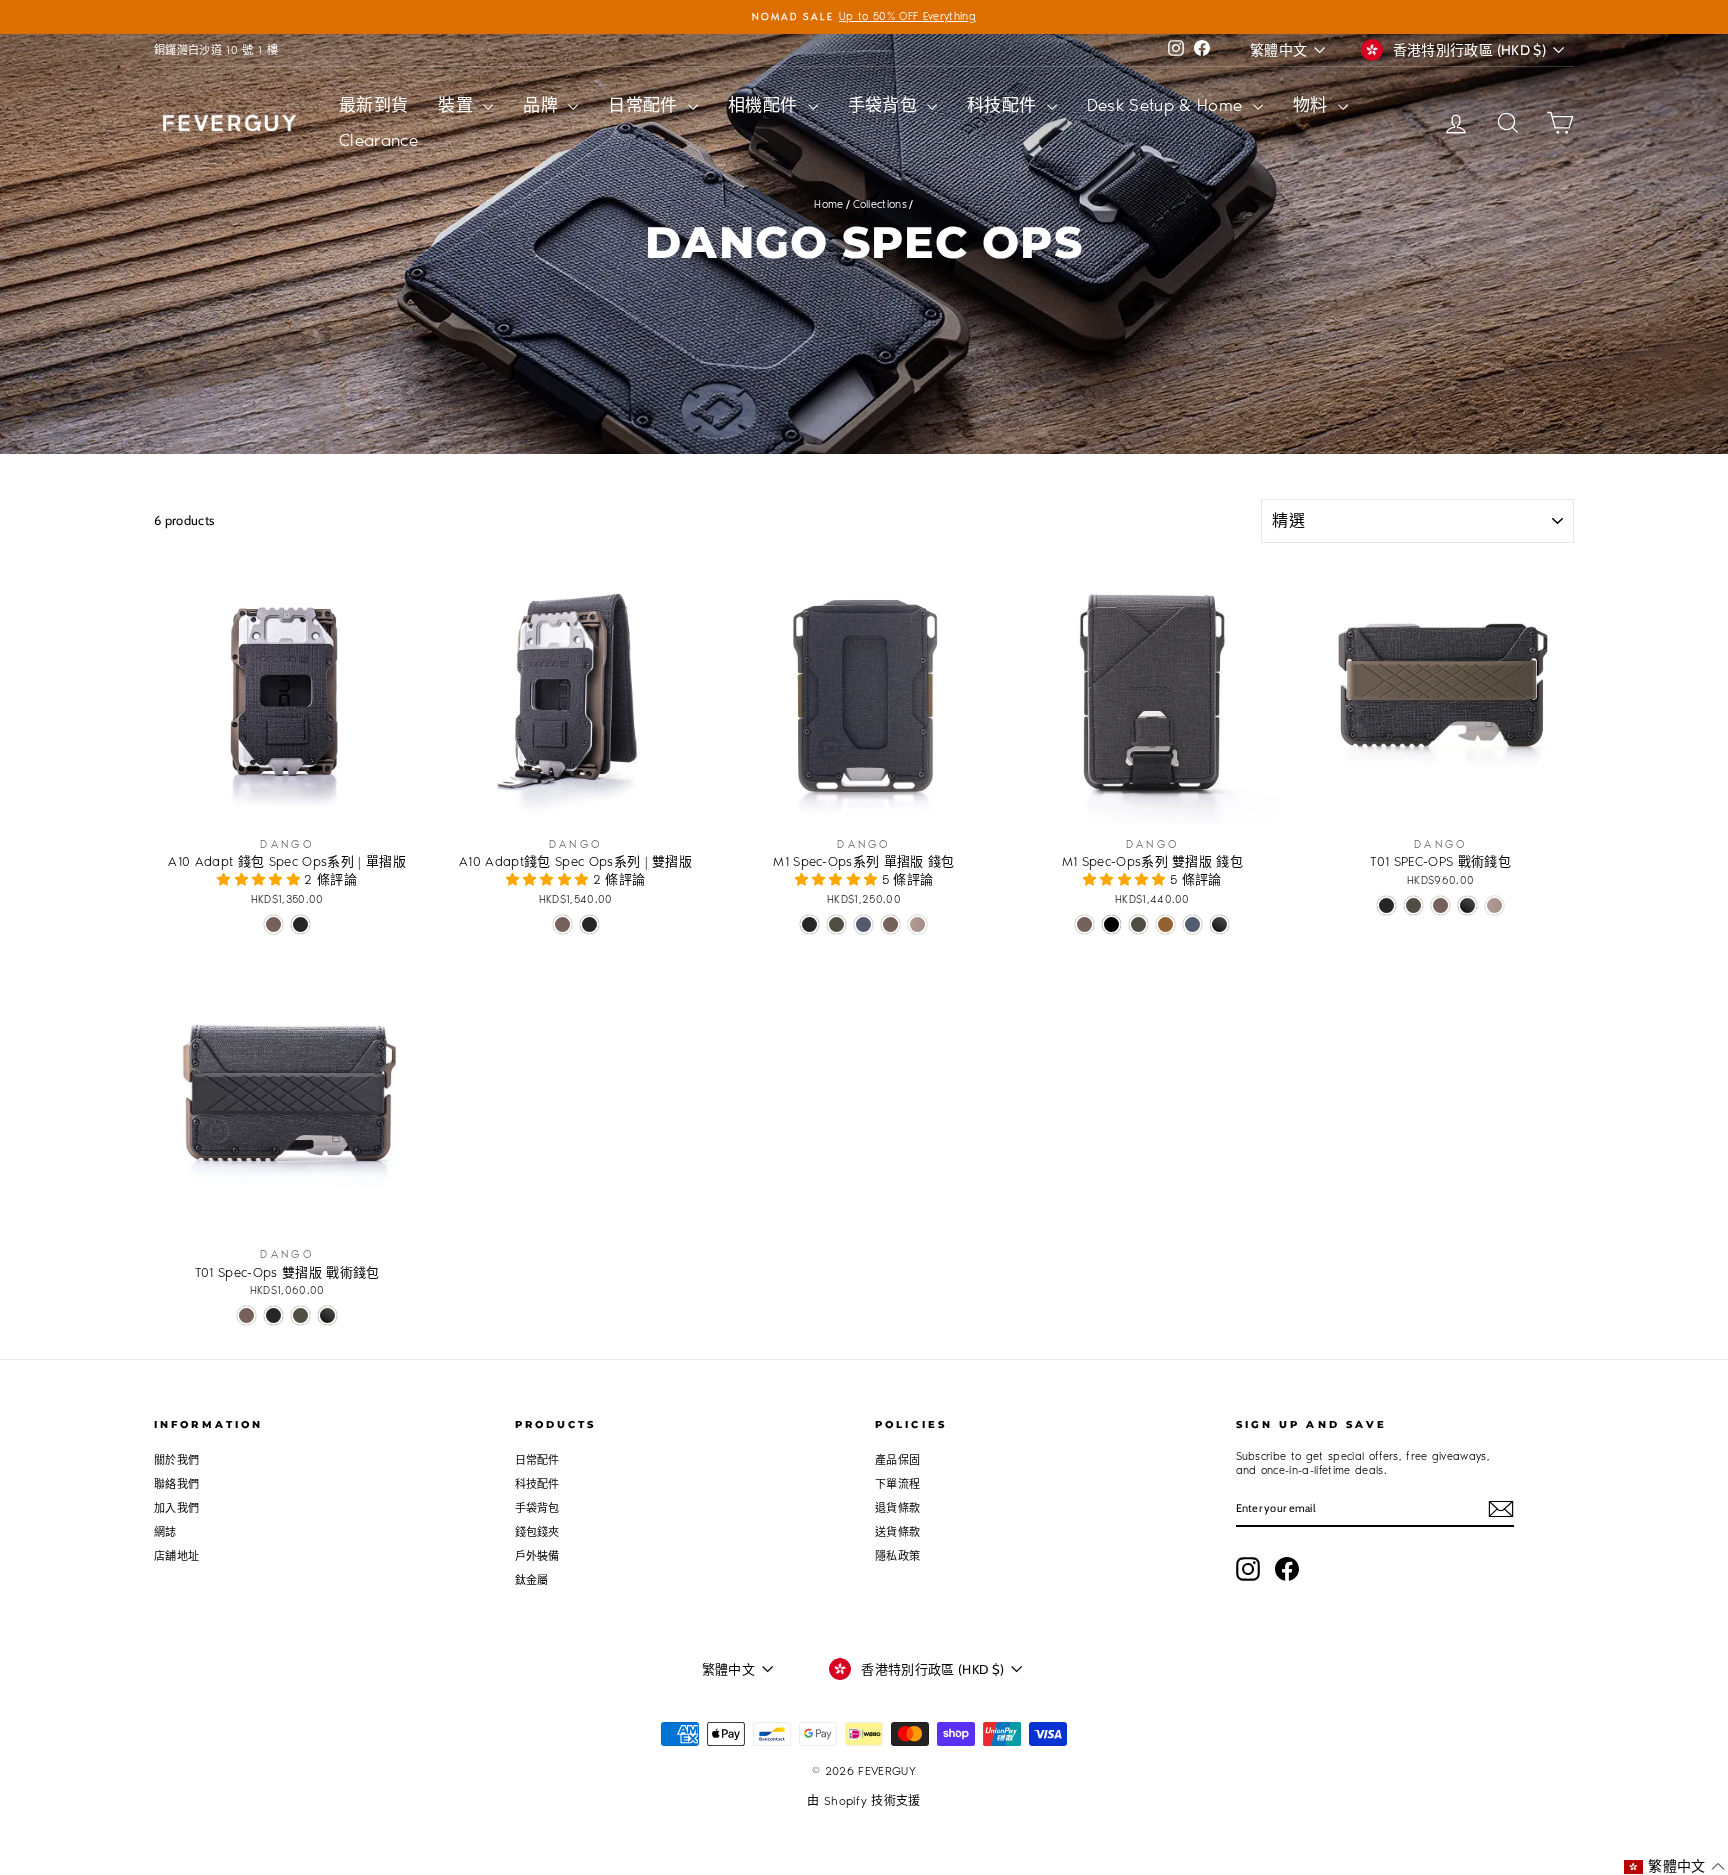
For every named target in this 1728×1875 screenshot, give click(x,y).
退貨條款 (897, 1508)
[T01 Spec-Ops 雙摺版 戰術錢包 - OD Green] (300, 1315)
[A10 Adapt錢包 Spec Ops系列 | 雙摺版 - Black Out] (589, 924)
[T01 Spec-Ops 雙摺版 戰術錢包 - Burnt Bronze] (246, 1315)
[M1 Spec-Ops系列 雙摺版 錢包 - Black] (1111, 924)
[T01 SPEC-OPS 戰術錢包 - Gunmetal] (1467, 905)
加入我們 (176, 1508)
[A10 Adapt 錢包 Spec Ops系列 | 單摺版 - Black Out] (300, 924)
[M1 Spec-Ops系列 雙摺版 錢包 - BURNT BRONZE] (1084, 924)
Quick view (287, 804)
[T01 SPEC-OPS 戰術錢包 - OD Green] (1413, 905)
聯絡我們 (176, 1484)
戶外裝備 (537, 1556)
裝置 (458, 105)
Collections (880, 204)
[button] (260, 879)
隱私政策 (897, 1556)
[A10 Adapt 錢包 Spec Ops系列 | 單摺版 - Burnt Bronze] (273, 924)
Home (828, 204)
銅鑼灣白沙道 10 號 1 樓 (216, 50)
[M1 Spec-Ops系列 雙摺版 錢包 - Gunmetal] (1219, 924)
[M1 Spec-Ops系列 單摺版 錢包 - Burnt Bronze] (890, 924)
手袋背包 (885, 105)
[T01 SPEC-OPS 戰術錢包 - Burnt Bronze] (1440, 905)
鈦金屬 (532, 1580)
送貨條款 (897, 1532)
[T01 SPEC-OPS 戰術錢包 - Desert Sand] (1494, 905)
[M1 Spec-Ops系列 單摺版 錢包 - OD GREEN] (836, 924)
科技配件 (1004, 105)
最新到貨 (373, 105)
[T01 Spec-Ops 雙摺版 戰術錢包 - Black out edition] (273, 1315)
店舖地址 (176, 1556)
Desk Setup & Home (1167, 105)
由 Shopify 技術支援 (864, 1801)
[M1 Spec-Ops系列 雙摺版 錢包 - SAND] (1165, 924)
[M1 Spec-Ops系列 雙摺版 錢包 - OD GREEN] (1138, 924)
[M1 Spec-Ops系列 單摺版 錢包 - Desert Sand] (917, 924)
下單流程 (897, 1484)
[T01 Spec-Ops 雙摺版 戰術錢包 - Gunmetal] (327, 1315)
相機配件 (765, 105)
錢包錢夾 (537, 1532)
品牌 (543, 105)
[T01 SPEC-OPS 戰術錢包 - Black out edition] (1386, 905)
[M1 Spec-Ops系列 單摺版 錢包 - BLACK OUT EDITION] (809, 924)
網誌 (165, 1532)
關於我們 (176, 1460)
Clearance (378, 140)
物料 (1313, 105)
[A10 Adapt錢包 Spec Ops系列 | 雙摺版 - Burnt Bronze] (562, 924)
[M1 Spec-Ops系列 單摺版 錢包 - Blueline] (863, 924)
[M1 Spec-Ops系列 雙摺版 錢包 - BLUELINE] (1192, 924)
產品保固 (897, 1460)
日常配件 (645, 105)
